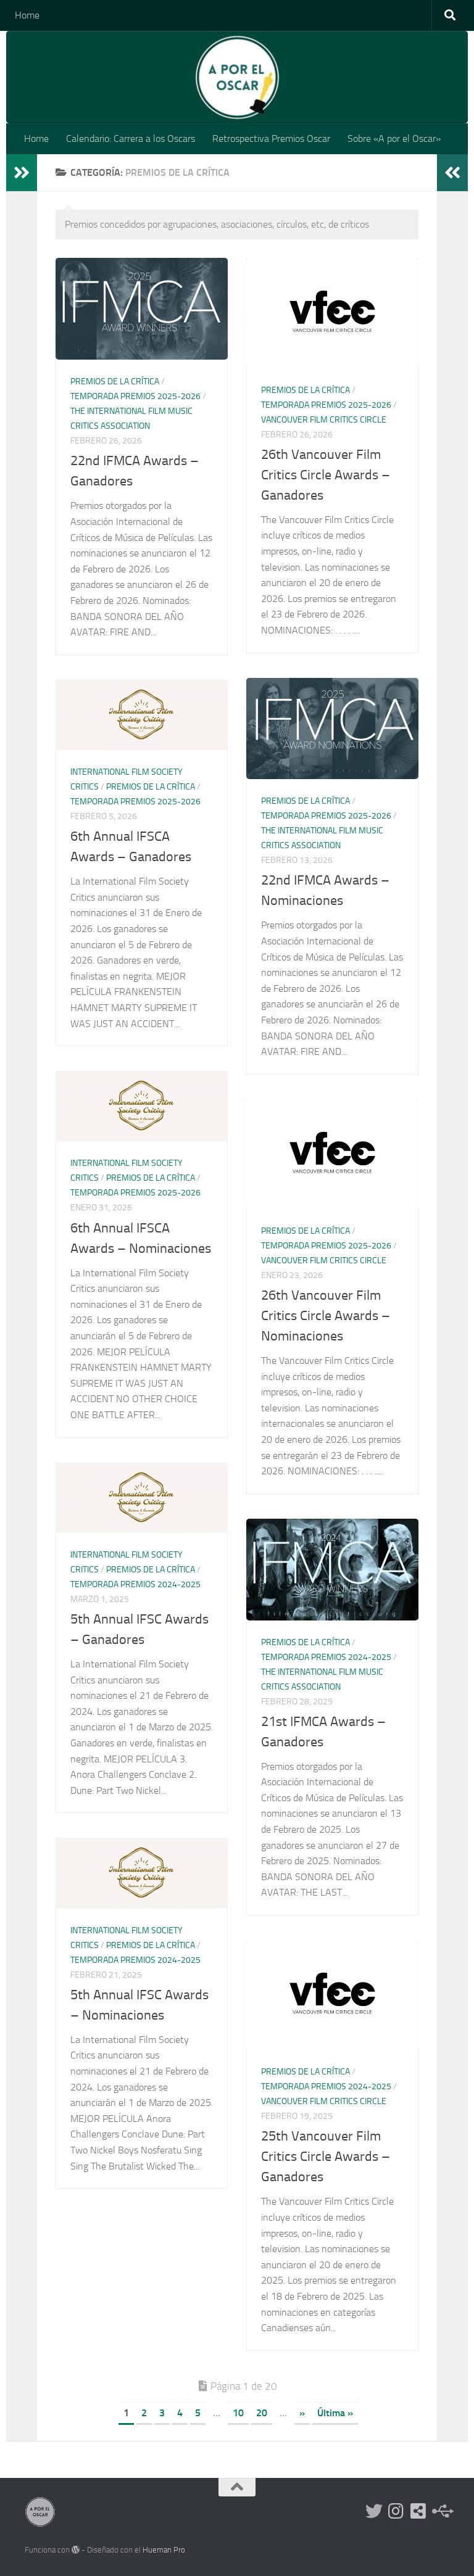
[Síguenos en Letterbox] (418, 2511)
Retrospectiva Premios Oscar (271, 138)
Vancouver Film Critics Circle (324, 420)
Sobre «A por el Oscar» (394, 138)
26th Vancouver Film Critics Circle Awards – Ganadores (326, 475)
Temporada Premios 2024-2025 (135, 1584)
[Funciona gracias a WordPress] (76, 2550)
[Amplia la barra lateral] (22, 173)
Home (27, 15)
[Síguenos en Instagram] (396, 2511)
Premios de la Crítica (115, 382)
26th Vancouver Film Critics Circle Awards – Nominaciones (326, 1316)
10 (238, 2413)
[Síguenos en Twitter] (374, 2511)
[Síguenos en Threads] (441, 2511)
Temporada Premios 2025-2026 (135, 396)
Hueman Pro (164, 2550)
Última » (335, 2413)
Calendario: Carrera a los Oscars (131, 138)
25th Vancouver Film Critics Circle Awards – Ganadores (326, 2157)
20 (262, 2413)
